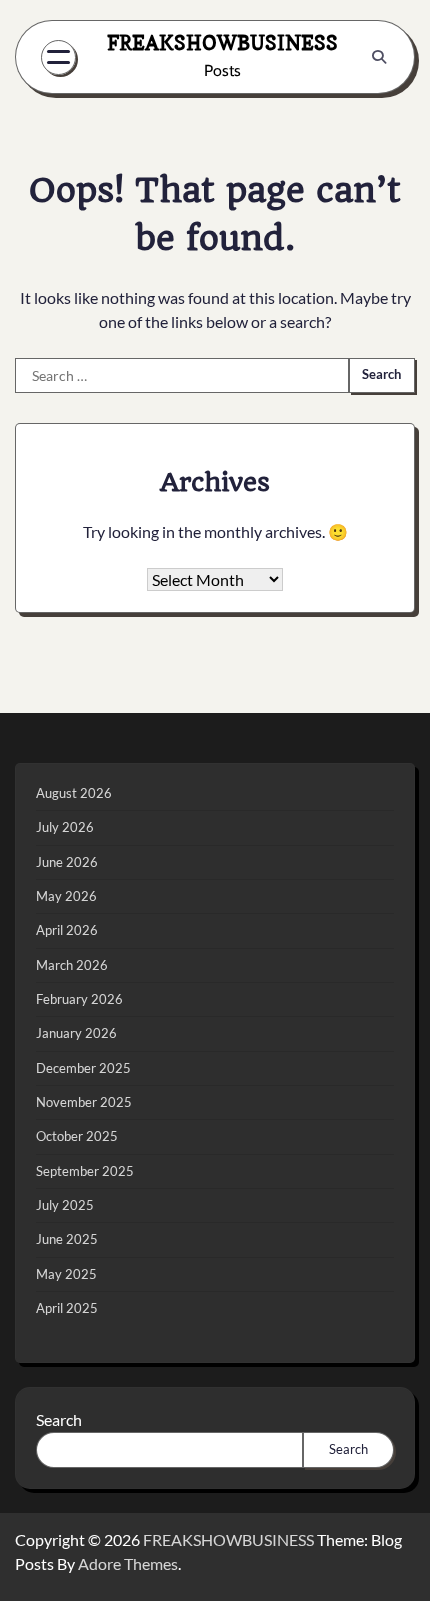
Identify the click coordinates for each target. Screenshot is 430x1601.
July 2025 (65, 1205)
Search (59, 1419)
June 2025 (67, 1239)
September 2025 (85, 1171)
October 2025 (77, 1136)
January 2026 (76, 1033)
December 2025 (83, 1068)
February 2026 (79, 999)
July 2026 (65, 827)
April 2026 (67, 930)
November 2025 (84, 1102)
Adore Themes (128, 1563)
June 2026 (67, 862)
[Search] (379, 57)
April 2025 (67, 1308)
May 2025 (66, 1274)
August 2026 (74, 793)
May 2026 (66, 896)
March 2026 (72, 965)
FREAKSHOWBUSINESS (222, 42)
